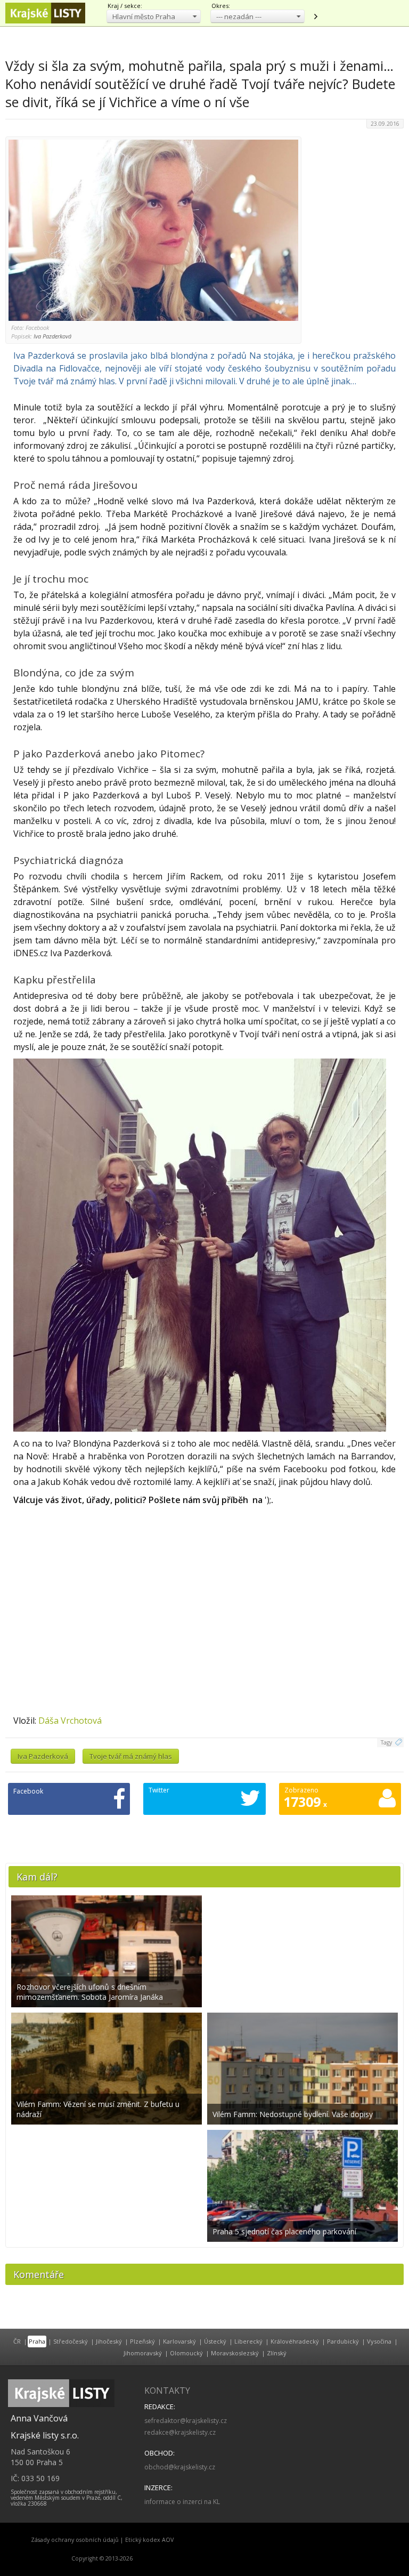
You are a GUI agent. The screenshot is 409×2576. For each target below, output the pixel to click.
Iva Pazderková (43, 1756)
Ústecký (215, 2341)
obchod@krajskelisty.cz (180, 2467)
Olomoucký (186, 2353)
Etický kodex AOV (149, 2540)
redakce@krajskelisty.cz (180, 2432)
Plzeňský (142, 2341)
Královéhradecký (295, 2341)
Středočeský (71, 2341)
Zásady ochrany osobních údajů (75, 2540)
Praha (37, 2341)
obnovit (315, 17)
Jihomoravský (143, 2353)
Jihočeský (109, 2341)
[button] (154, 16)
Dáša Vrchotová (70, 1721)
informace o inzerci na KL (182, 2502)
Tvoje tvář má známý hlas (131, 1756)
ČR (17, 2341)
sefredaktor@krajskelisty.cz (186, 2421)
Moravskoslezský (235, 2353)
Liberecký (248, 2341)
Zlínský (277, 2353)
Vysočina (379, 2341)
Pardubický (343, 2341)
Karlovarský (179, 2341)
